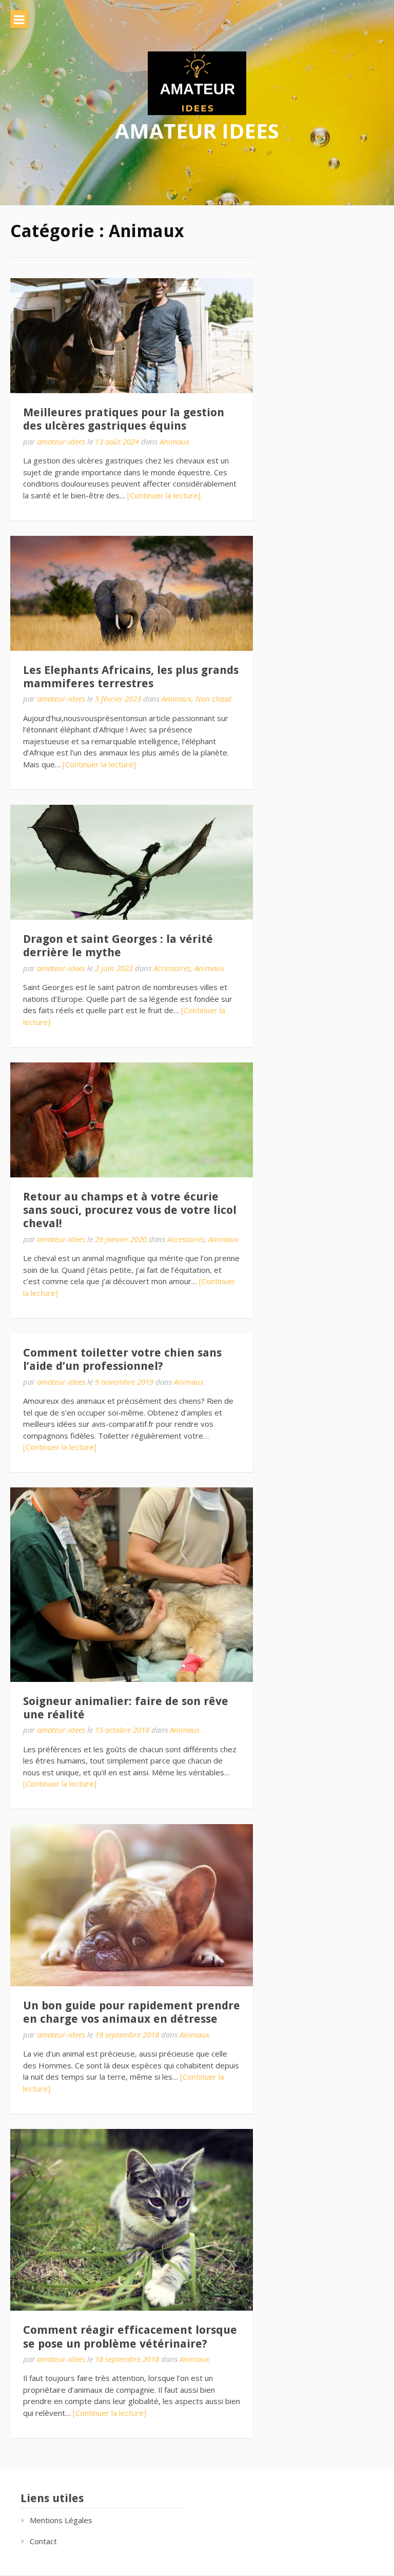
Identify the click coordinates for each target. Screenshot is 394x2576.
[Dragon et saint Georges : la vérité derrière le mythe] (132, 862)
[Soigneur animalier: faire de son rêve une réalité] (132, 1585)
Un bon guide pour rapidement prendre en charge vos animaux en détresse (132, 2012)
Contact (43, 2541)
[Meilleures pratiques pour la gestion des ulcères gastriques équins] (132, 336)
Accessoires (172, 968)
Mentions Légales (61, 2520)
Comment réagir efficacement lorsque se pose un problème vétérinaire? (130, 2337)
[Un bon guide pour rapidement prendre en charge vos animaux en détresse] (132, 1905)
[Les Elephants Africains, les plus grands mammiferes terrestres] (132, 593)
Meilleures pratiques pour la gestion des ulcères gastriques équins (124, 419)
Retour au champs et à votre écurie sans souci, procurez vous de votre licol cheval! (130, 1210)
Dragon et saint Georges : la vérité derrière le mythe (118, 946)
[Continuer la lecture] (164, 495)
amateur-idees (61, 441)
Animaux (174, 441)
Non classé (213, 699)
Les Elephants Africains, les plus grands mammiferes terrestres (131, 677)
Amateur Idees (197, 131)
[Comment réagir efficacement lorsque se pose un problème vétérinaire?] (132, 2220)
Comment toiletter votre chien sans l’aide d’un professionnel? (122, 1359)
